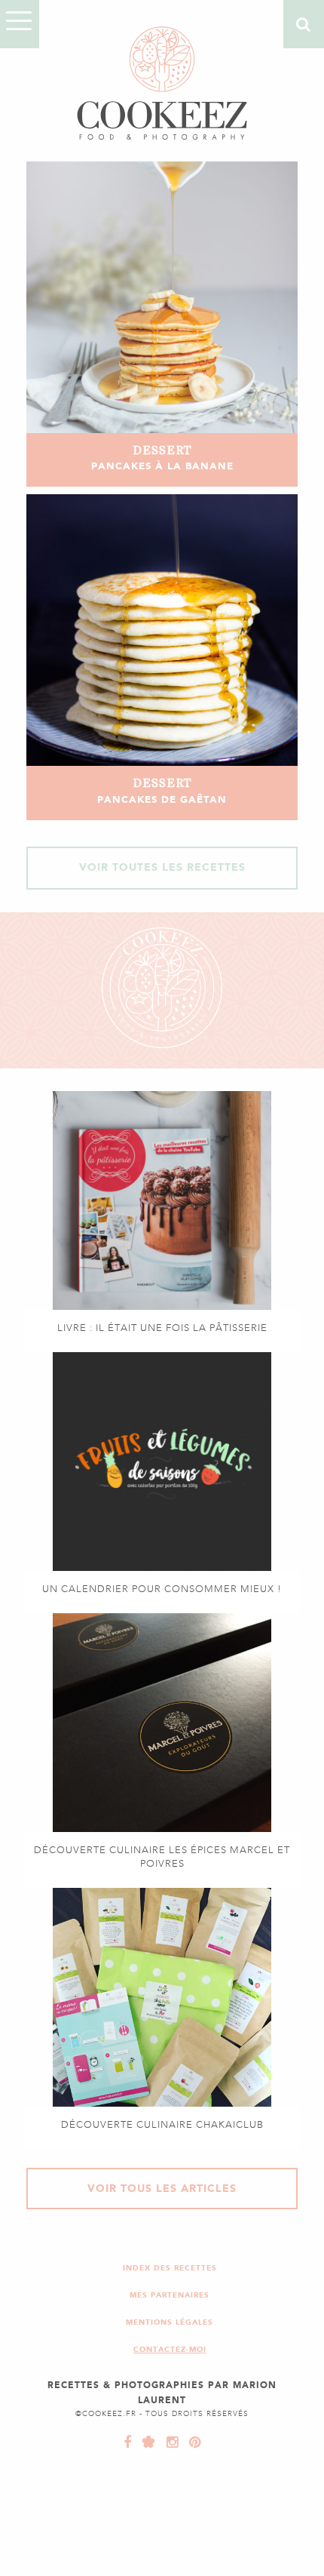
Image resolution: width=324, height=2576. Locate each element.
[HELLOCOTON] (145, 2442)
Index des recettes (170, 2268)
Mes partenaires (170, 2295)
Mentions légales (170, 2322)
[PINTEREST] (191, 2442)
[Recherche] (304, 24)
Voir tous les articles (162, 2189)
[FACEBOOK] (128, 2442)
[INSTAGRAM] (169, 2442)
